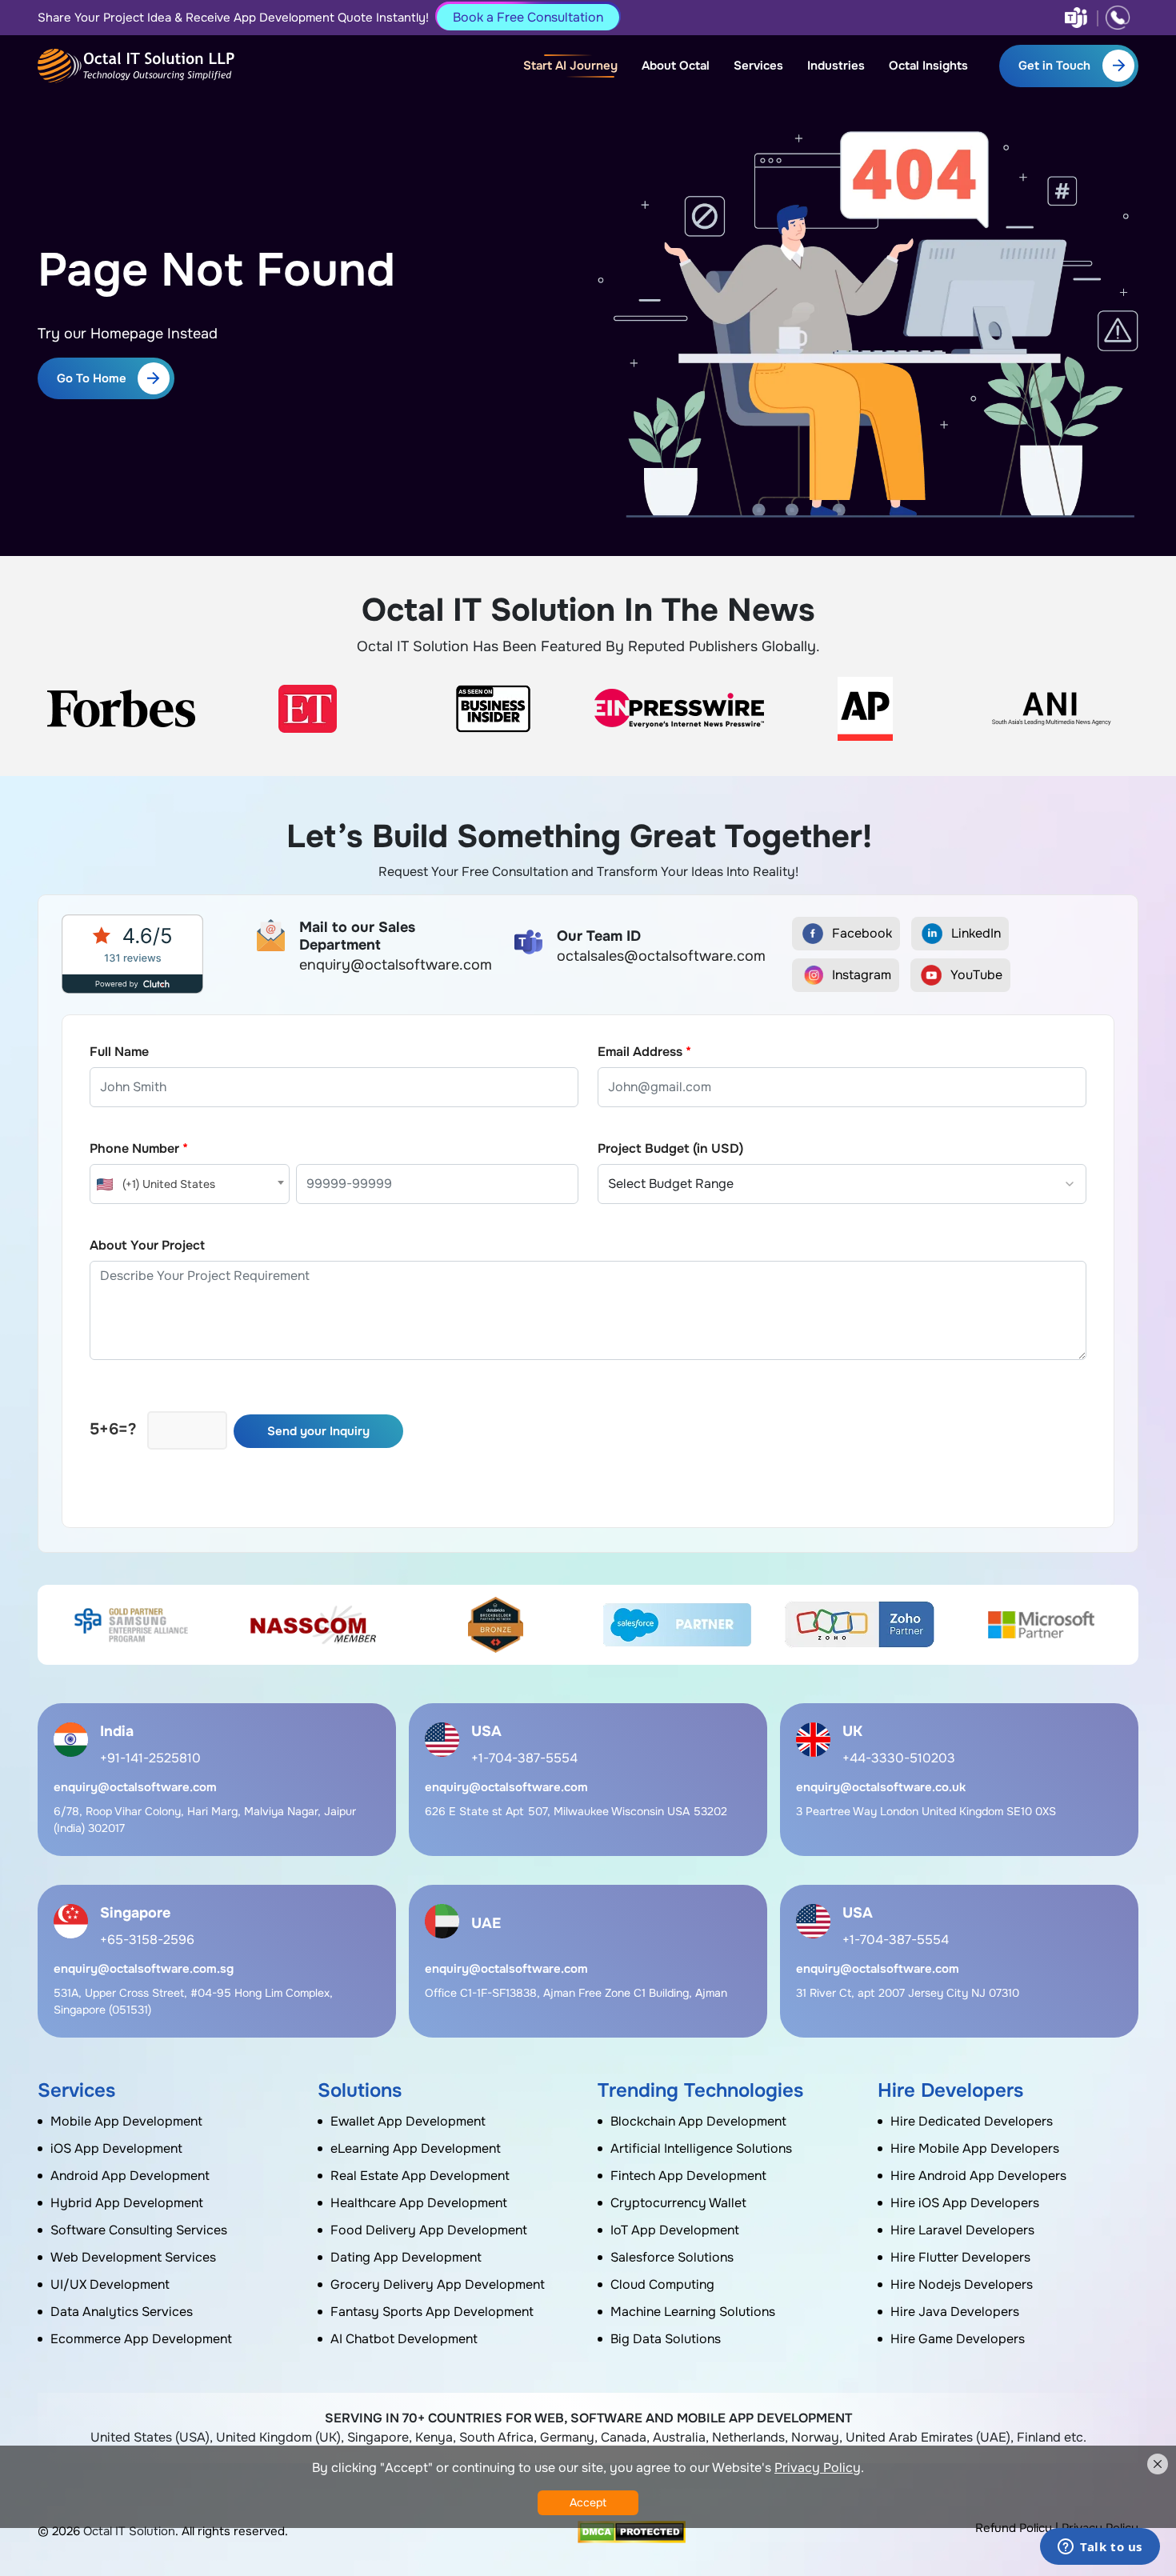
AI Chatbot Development (404, 2339)
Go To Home (92, 378)
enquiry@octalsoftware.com (135, 1787)
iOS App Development (116, 2148)
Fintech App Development (688, 2176)
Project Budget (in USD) (670, 1148)
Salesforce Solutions (672, 2257)
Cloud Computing (662, 2284)
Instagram (862, 975)
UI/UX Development (110, 2284)
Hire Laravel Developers (962, 2230)
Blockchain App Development (698, 2121)
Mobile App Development (126, 2121)
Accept (588, 2502)
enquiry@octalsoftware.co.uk (881, 1787)
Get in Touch (1054, 66)
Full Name (119, 1052)
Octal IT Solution (129, 2531)
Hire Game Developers (958, 2339)
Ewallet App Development (408, 2121)
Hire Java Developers (955, 2312)
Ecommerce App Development (141, 2339)
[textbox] (190, 1184)
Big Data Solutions (666, 2339)
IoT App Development (675, 2230)
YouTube (976, 975)
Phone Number (139, 1148)
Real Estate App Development (420, 2176)
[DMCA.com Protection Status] (632, 2532)
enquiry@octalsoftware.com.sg (144, 1969)
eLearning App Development (416, 2148)
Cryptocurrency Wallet (678, 2203)
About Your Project (147, 1245)
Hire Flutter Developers (960, 2257)
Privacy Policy (818, 2468)
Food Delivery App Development (429, 2230)
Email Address (644, 1052)
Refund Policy (1014, 2528)
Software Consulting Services (139, 2230)
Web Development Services (133, 2257)
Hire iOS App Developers (965, 2203)
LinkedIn (976, 933)
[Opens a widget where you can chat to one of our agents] (1100, 2548)
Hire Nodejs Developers (962, 2284)
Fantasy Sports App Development (432, 2312)
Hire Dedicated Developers (972, 2121)
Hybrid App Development (127, 2203)
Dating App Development (406, 2257)
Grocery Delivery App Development (438, 2284)
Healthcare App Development (419, 2203)
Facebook (862, 933)
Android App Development (130, 2176)
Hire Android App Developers (978, 2176)
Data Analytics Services (122, 2312)
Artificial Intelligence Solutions (701, 2148)
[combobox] (190, 1184)
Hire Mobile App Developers (975, 2148)
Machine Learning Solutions (693, 2312)
